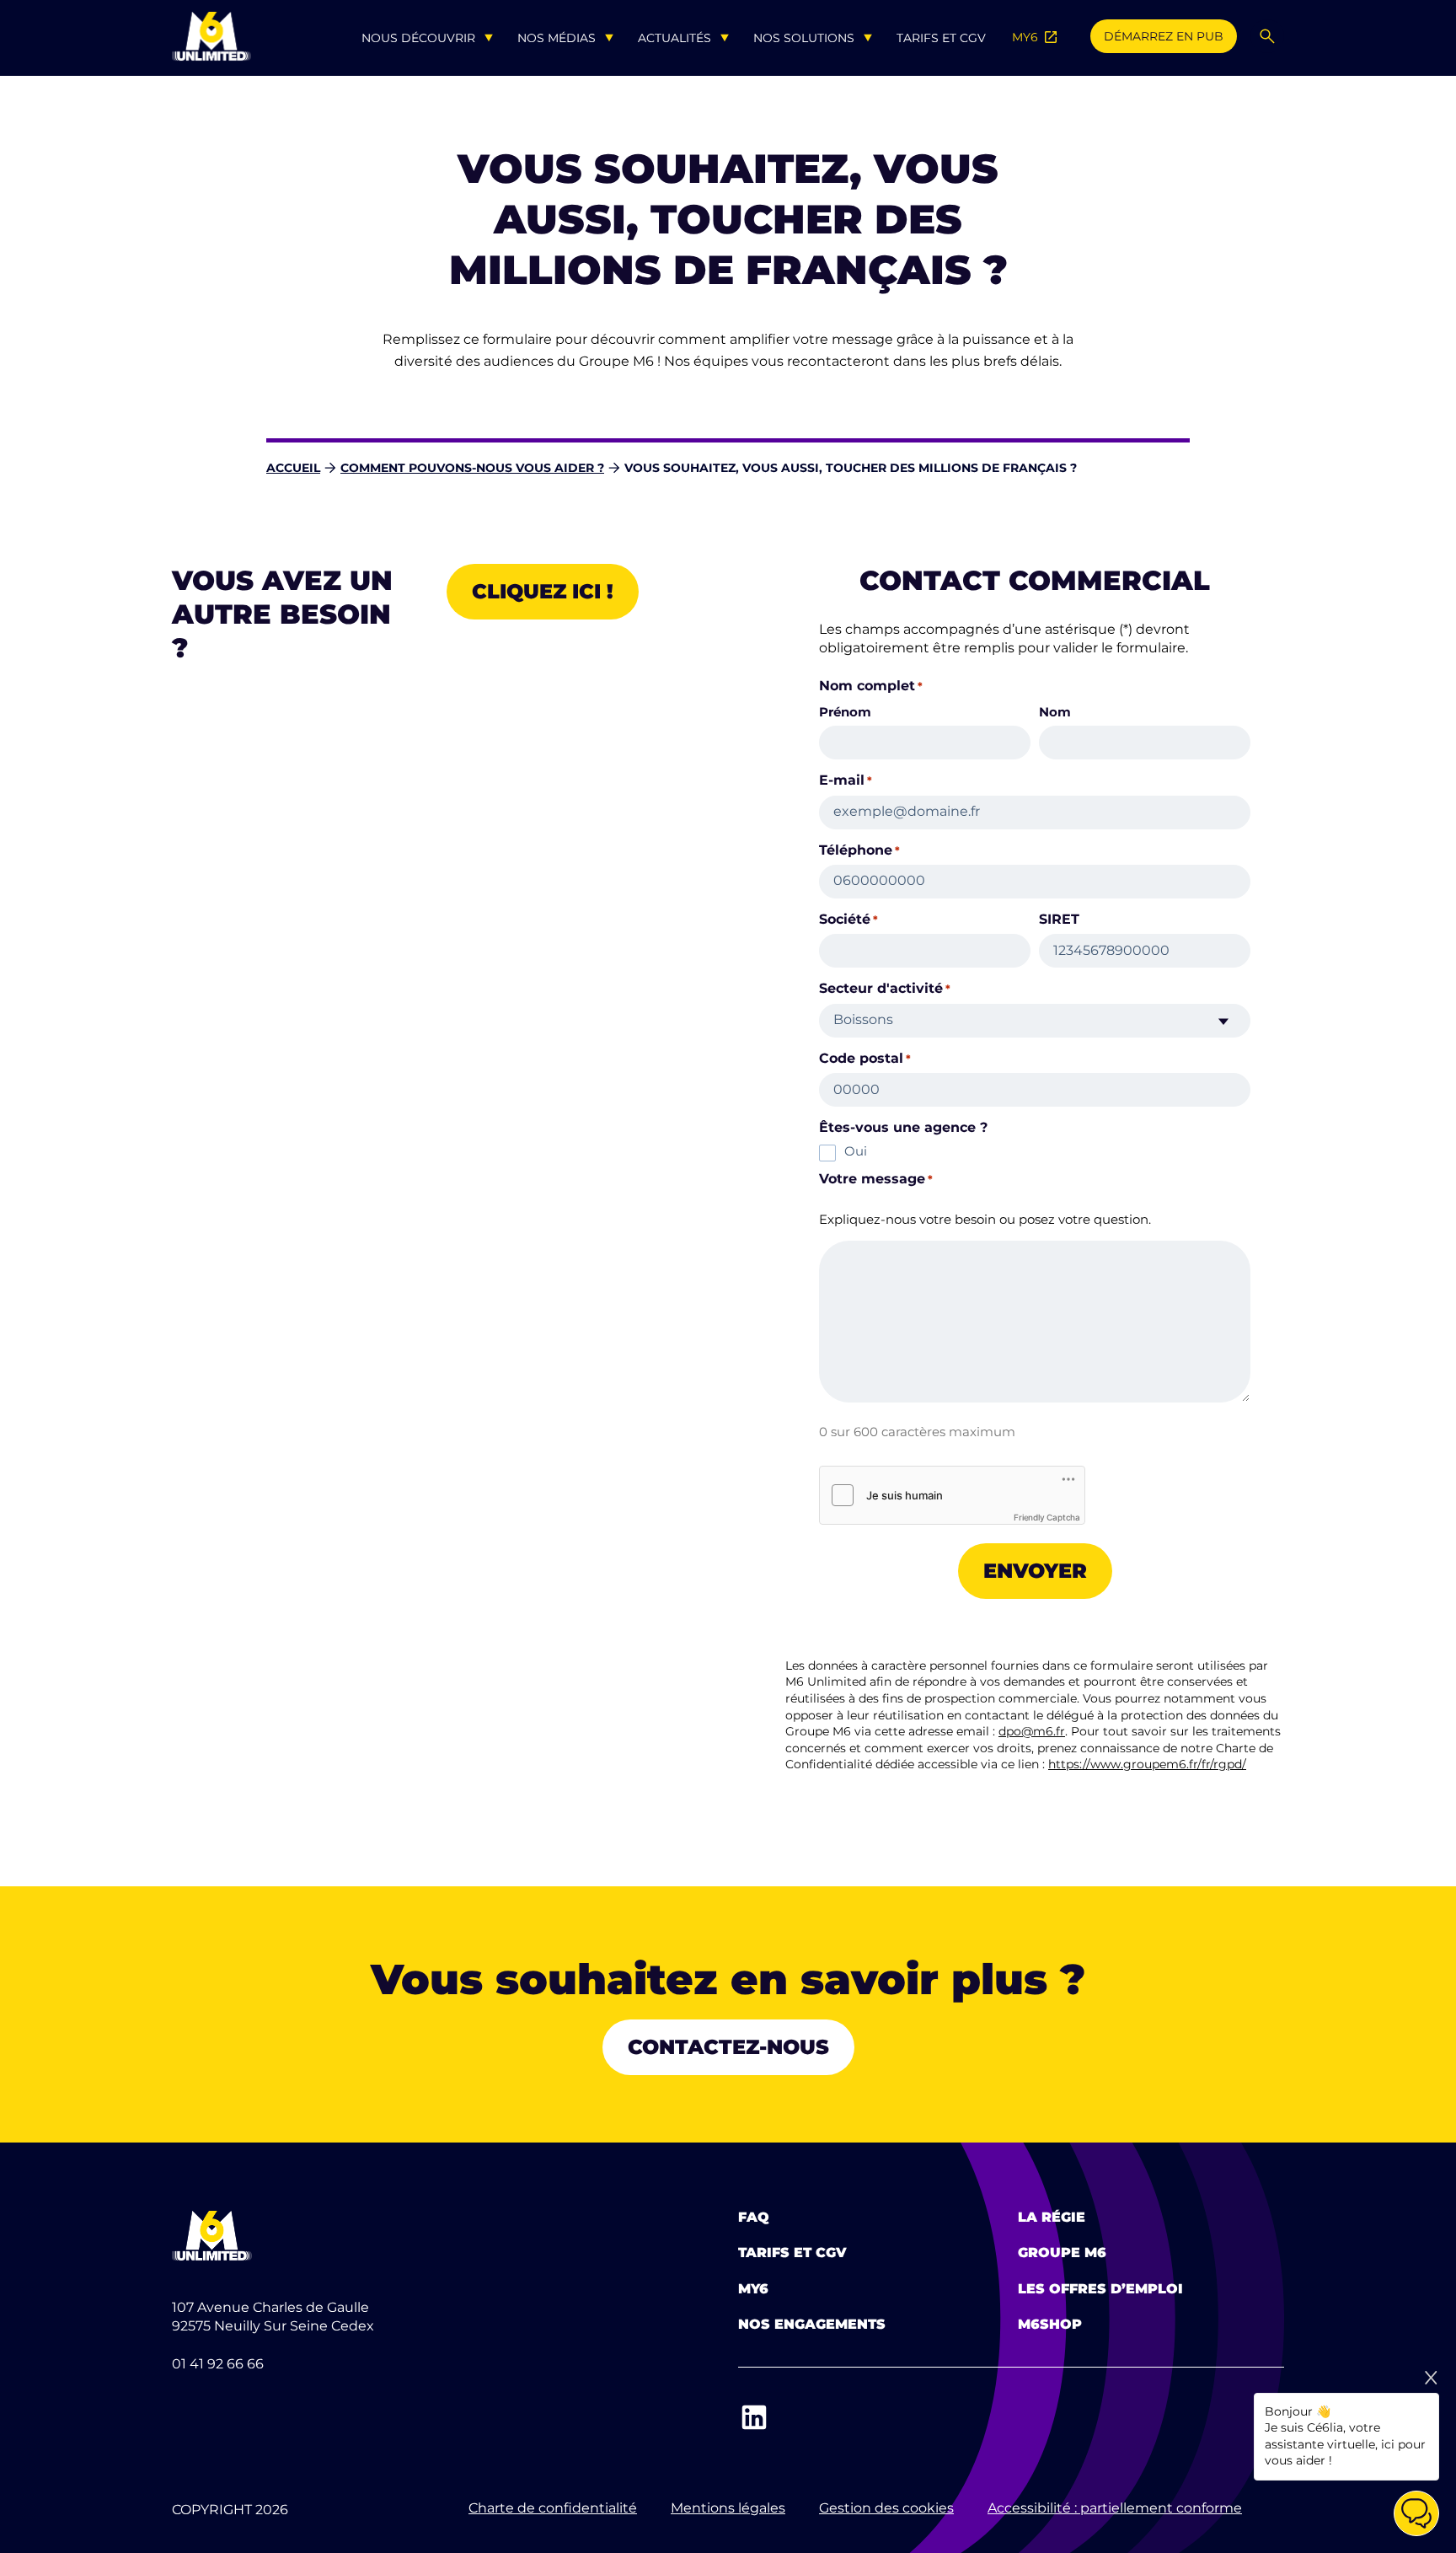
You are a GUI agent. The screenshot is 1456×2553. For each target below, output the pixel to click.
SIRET (1059, 920)
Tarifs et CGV (941, 38)
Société (848, 920)
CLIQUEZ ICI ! (543, 591)
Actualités (674, 38)
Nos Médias (557, 38)
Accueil (293, 468)
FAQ (754, 2217)
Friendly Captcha (1047, 1517)
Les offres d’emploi (1100, 2289)
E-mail (846, 780)
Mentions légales (728, 2508)
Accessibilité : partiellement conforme (1115, 2508)
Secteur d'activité (885, 989)
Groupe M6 (1062, 2253)
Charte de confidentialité (553, 2508)
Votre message (876, 1179)
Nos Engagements (812, 2324)
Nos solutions (804, 38)
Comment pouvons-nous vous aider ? (472, 468)
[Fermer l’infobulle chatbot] (1431, 2378)
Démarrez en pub (1164, 36)
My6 (753, 2289)
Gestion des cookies (886, 2508)
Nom (1055, 711)
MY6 (1036, 37)
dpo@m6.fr (1032, 1731)
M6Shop (1050, 2324)
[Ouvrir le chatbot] (1416, 2513)
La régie (1052, 2217)
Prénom (845, 711)
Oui (856, 1151)
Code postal (865, 1059)
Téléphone (859, 850)
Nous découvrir (418, 38)
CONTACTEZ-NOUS (728, 2047)
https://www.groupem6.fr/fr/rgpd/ (1147, 1764)
